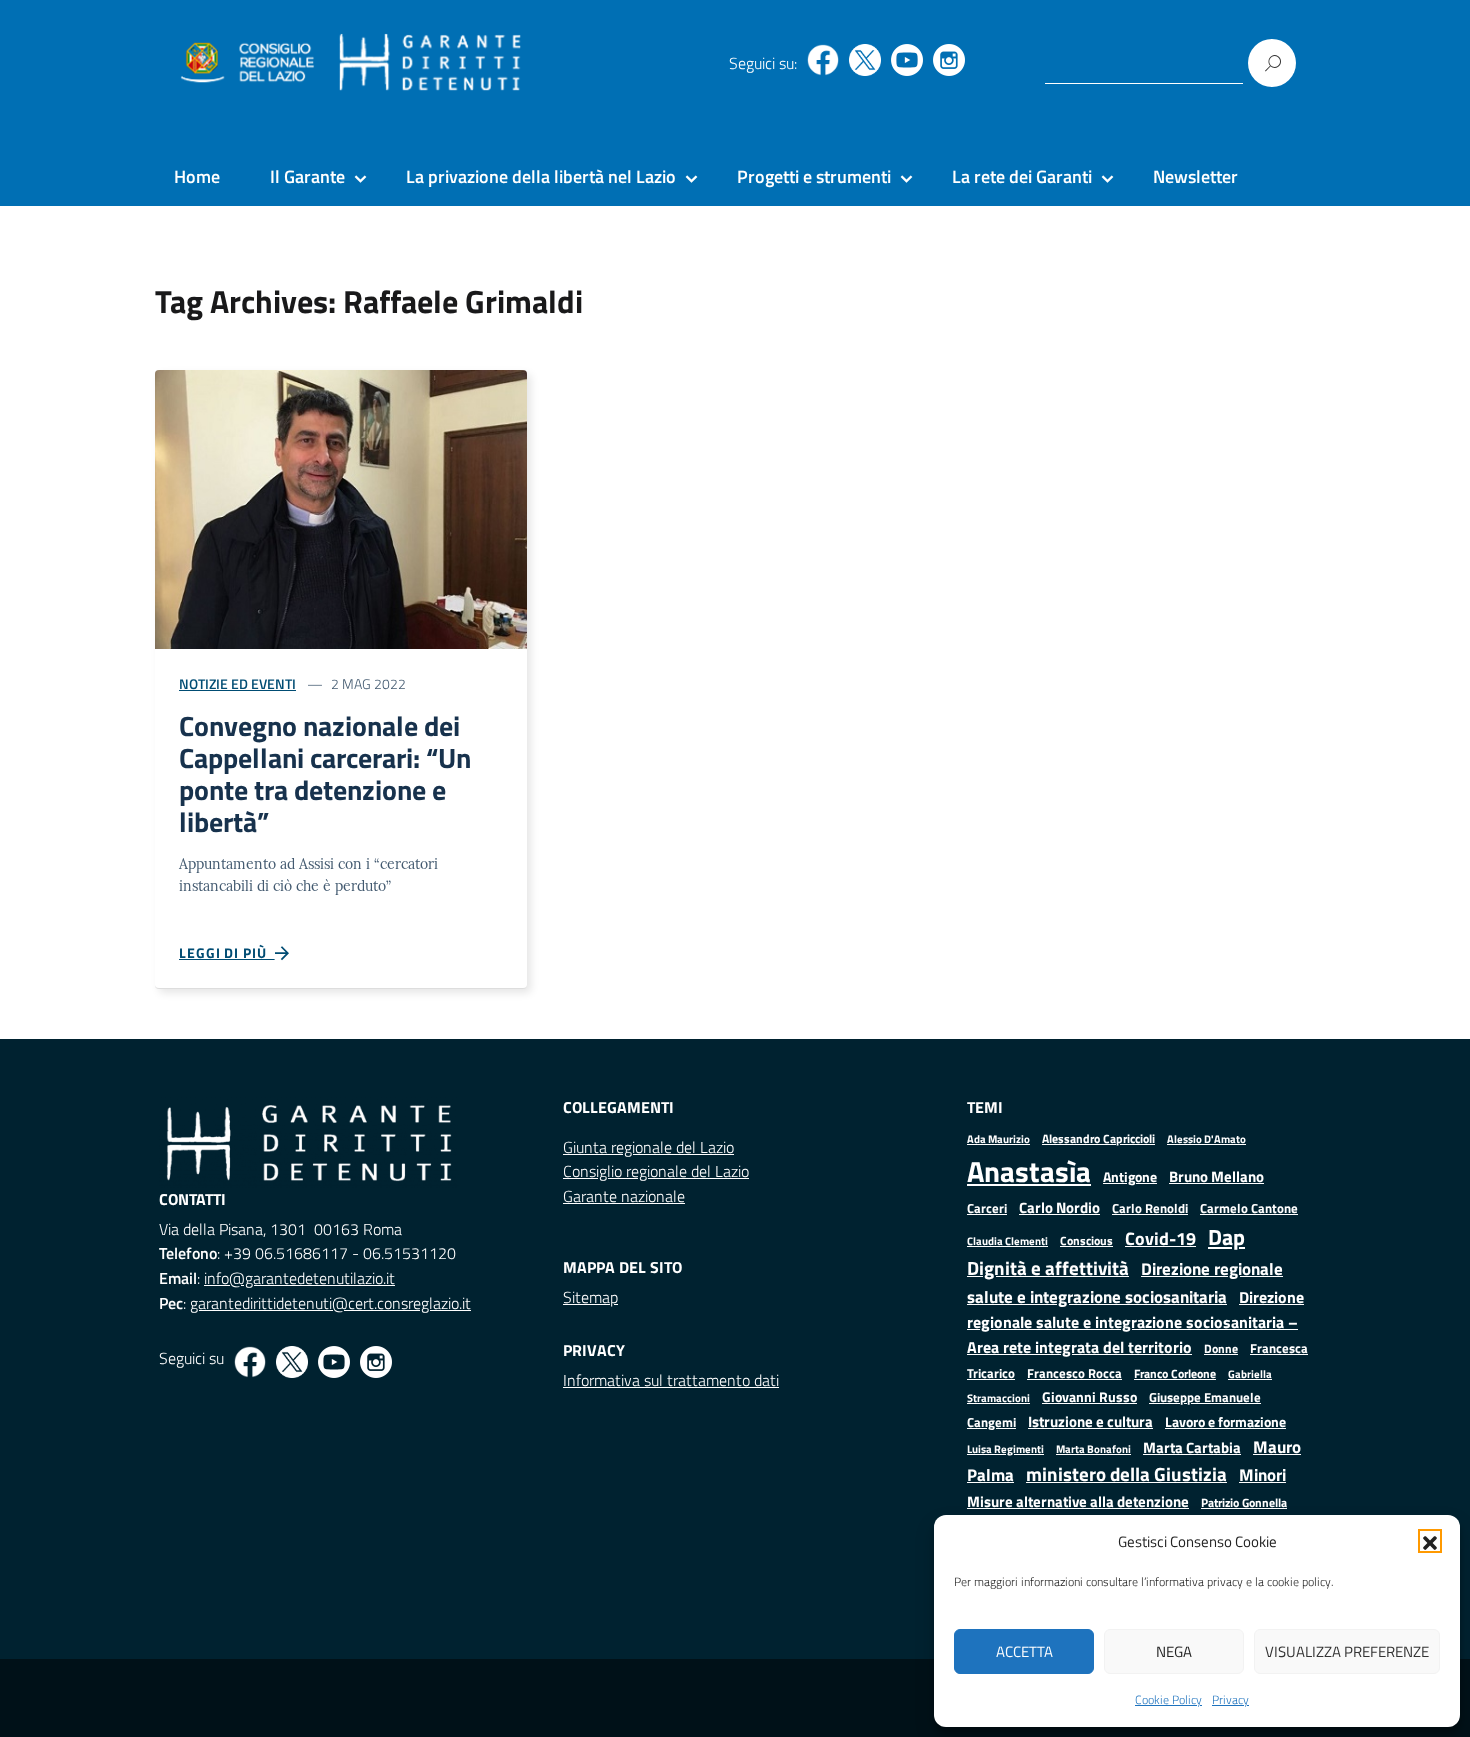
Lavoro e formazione (1225, 1421)
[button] (1430, 1541)
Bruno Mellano (1216, 1176)
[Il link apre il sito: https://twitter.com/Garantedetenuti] (865, 60)
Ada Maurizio (998, 1139)
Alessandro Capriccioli (1098, 1138)
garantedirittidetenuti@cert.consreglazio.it (330, 1303)
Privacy (1230, 1699)
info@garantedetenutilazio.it (299, 1278)
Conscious (1086, 1240)
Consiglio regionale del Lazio (656, 1171)
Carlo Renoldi (1150, 1208)
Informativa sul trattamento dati (671, 1380)
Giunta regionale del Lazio (648, 1147)
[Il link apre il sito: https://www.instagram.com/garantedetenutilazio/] (949, 60)
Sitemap (590, 1297)
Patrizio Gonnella (1244, 1503)
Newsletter (1195, 176)
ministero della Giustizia (1126, 1474)
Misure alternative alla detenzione (1078, 1501)
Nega (1174, 1651)
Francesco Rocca (1074, 1373)
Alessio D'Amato (1206, 1138)
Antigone (1130, 1177)
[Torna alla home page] (430, 63)
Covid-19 (1160, 1238)
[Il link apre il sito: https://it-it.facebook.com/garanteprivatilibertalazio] (823, 60)
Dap (1226, 1236)
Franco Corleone (1175, 1373)
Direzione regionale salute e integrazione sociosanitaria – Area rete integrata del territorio (1135, 1322)
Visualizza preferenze (1347, 1651)
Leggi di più (227, 952)
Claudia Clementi (1007, 1240)
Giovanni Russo (1089, 1397)
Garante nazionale (624, 1196)
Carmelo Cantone (1249, 1208)
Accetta (1024, 1651)
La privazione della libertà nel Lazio (541, 176)
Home (197, 176)
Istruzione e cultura (1090, 1421)
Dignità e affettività (1048, 1268)
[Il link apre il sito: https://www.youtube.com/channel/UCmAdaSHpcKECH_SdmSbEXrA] (907, 60)
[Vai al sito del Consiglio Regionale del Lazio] (245, 63)
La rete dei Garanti (1022, 176)
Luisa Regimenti (1005, 1448)
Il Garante (307, 176)
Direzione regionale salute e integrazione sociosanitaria (1125, 1282)
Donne (1221, 1349)
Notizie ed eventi (237, 683)
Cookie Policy (1168, 1699)
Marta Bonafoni (1093, 1449)
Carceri (987, 1208)
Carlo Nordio (1059, 1207)
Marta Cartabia (1192, 1447)
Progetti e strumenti (814, 176)
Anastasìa (1029, 1171)
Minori (1262, 1475)
